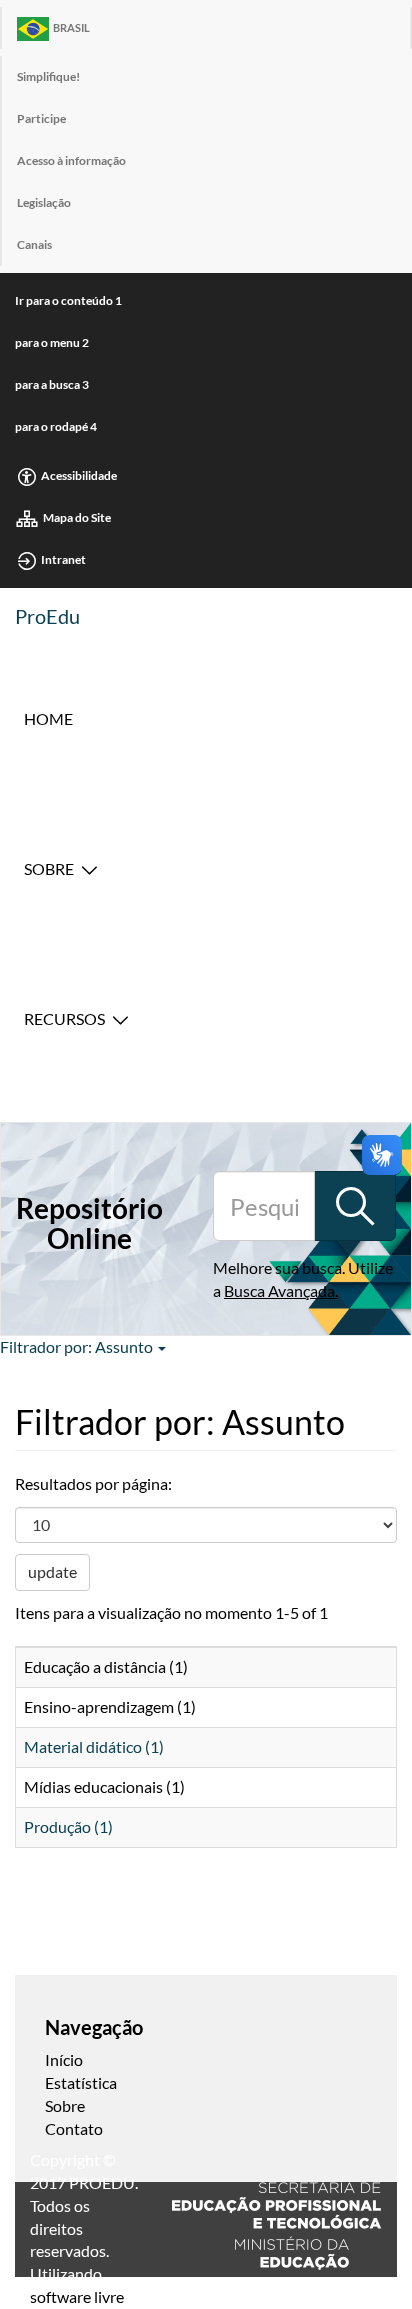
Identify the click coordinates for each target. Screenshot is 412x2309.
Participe (41, 118)
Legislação (44, 202)
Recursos (64, 1018)
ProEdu (47, 616)
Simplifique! (48, 76)
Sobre (49, 868)
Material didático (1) (94, 1746)
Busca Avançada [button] (279, 1290)
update (52, 1571)
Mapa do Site (77, 517)
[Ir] (355, 1206)
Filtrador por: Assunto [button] (78, 1346)
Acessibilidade (79, 475)
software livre (77, 2296)
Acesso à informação (71, 160)
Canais (34, 244)
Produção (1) (68, 1826)
